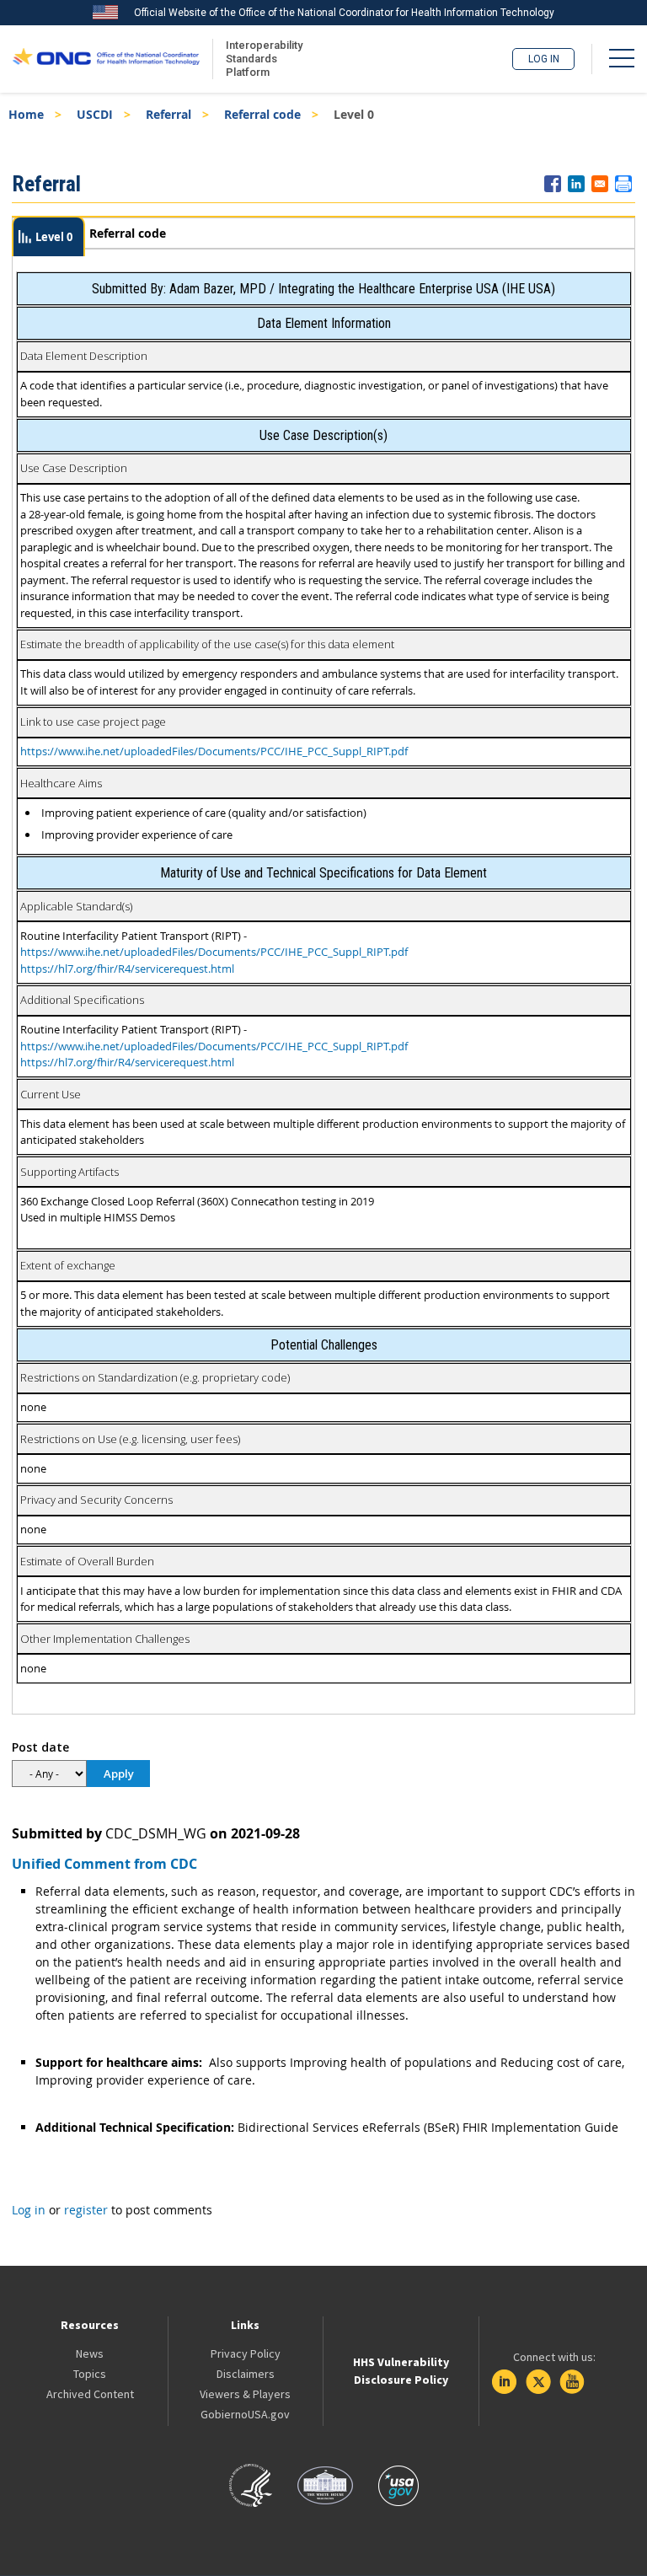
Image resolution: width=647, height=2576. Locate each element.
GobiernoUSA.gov (245, 2414)
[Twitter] (538, 2382)
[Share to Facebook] (553, 184)
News (90, 2353)
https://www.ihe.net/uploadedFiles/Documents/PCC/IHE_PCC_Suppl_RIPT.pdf (214, 751)
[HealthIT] (106, 59)
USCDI (95, 114)
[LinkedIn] (505, 2382)
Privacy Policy (246, 2353)
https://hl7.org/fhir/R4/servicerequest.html (127, 969)
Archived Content (90, 2394)
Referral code (262, 114)
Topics (90, 2374)
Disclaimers (246, 2374)
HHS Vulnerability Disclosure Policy (401, 2371)
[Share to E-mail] (600, 184)
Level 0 (54, 237)
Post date (40, 1747)
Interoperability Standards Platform (261, 59)
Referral (168, 114)
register (86, 2210)
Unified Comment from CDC (104, 1864)
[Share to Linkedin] (576, 184)
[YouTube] (572, 2382)
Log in (544, 59)
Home (26, 114)
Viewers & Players (245, 2394)
